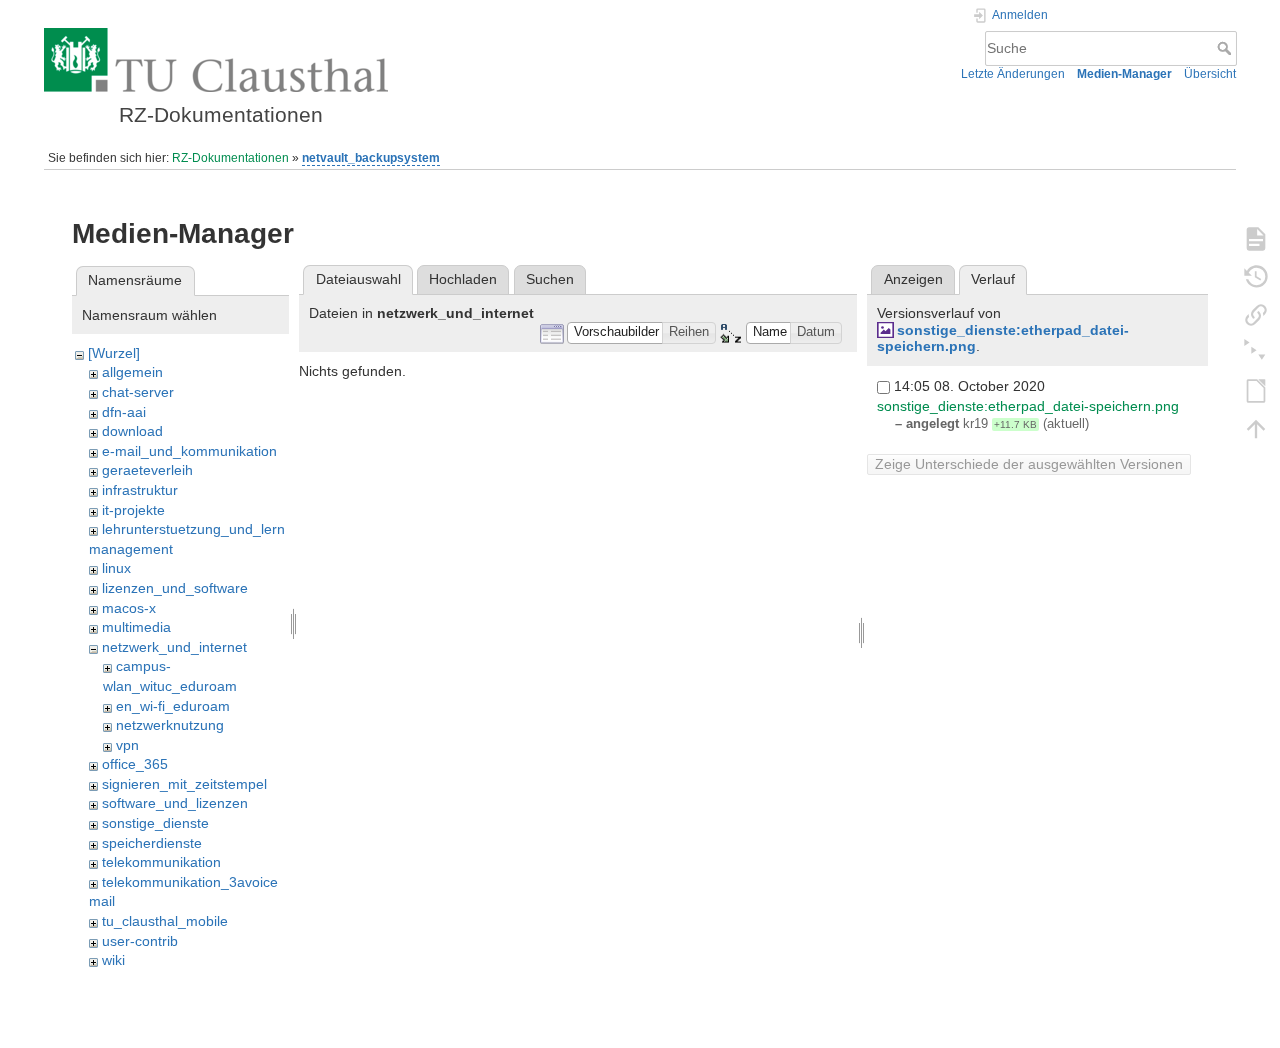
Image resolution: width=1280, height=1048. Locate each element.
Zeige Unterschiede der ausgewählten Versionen (1029, 464)
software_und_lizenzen (175, 803)
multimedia (136, 627)
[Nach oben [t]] (1256, 428)
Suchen (550, 279)
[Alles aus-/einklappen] (1256, 352)
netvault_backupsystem (371, 158)
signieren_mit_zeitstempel (184, 784)
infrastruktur (140, 490)
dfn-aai (124, 412)
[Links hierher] (1256, 314)
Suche (1226, 48)
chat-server (138, 392)
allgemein (132, 372)
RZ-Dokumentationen (230, 158)
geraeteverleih (147, 470)
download (132, 431)
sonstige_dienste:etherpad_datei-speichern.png (1028, 406)
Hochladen (463, 279)
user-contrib (140, 941)
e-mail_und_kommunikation (189, 451)
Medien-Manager (1124, 74)
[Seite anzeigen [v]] (1256, 238)
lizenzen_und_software (175, 588)
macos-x (129, 608)
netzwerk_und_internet (174, 647)
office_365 (135, 764)
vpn (127, 745)
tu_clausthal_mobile (165, 921)
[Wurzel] (114, 353)
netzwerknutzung (170, 725)
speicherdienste (152, 843)
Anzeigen (913, 279)
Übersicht (1210, 74)
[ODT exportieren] (1256, 390)
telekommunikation (161, 862)
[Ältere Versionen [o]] (1256, 276)
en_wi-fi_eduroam (173, 706)
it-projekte (133, 510)
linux (116, 568)
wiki (113, 960)
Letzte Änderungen (1013, 74)
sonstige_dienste (155, 823)
